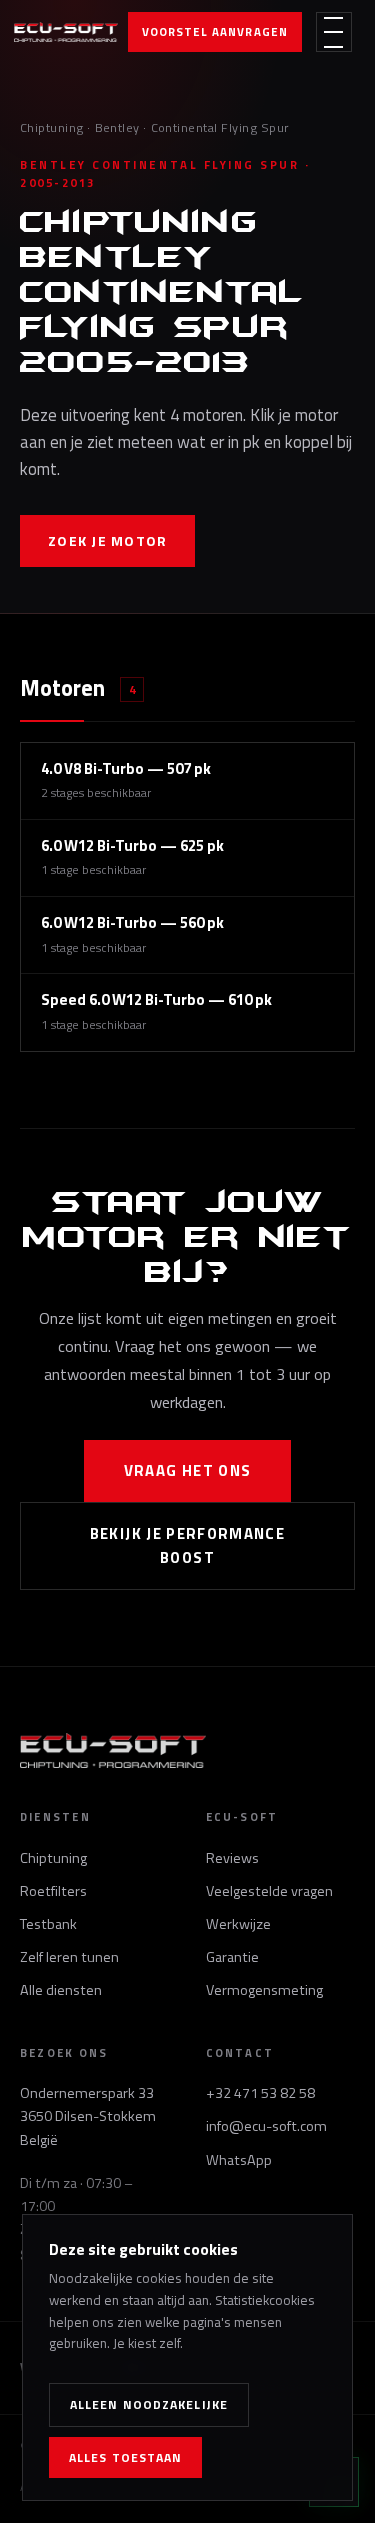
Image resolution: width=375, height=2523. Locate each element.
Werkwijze (238, 1924)
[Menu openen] (334, 32)
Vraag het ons (188, 1470)
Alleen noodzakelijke (149, 2404)
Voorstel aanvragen (215, 31)
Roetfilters (53, 1891)
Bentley (118, 127)
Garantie (232, 1957)
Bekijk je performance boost (187, 1545)
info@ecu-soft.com (266, 2126)
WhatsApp (239, 2160)
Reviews (232, 1858)
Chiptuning (52, 127)
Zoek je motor (107, 540)
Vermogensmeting (264, 1990)
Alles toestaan (125, 2457)
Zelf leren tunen (69, 1957)
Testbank (48, 1924)
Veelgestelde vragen (269, 1891)
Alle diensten (61, 1990)
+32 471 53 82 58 (260, 2093)
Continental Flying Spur (220, 127)
